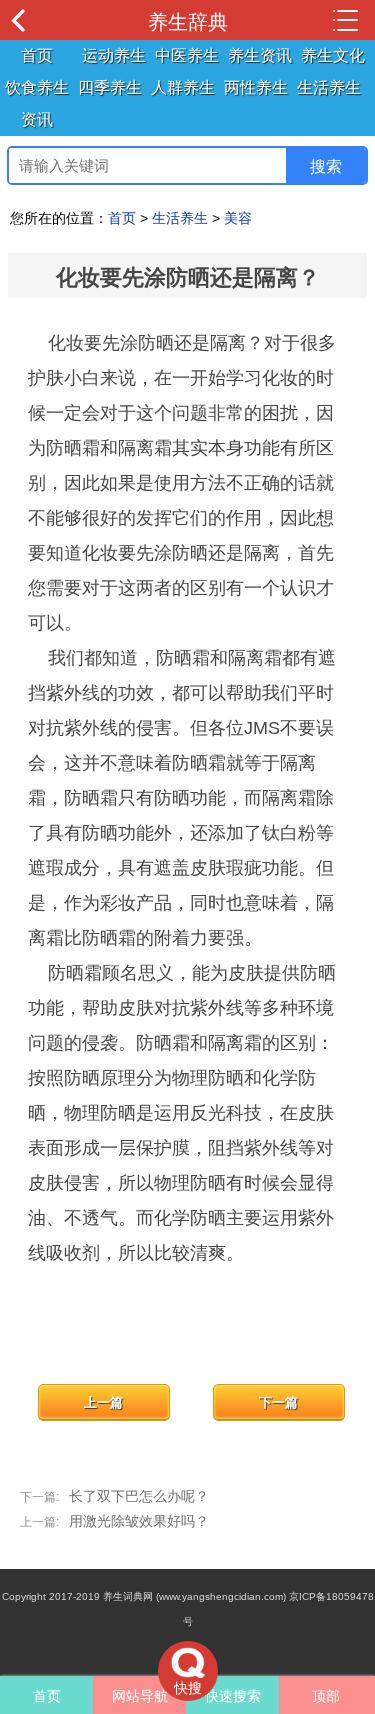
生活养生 (329, 87)
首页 (37, 55)
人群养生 (183, 87)
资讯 (37, 119)
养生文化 (333, 55)
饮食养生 (37, 87)
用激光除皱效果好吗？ (139, 1521)
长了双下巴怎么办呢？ (139, 1496)
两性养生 (256, 87)
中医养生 (187, 55)
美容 (238, 218)
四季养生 (110, 87)
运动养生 (114, 55)
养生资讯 (260, 55)
